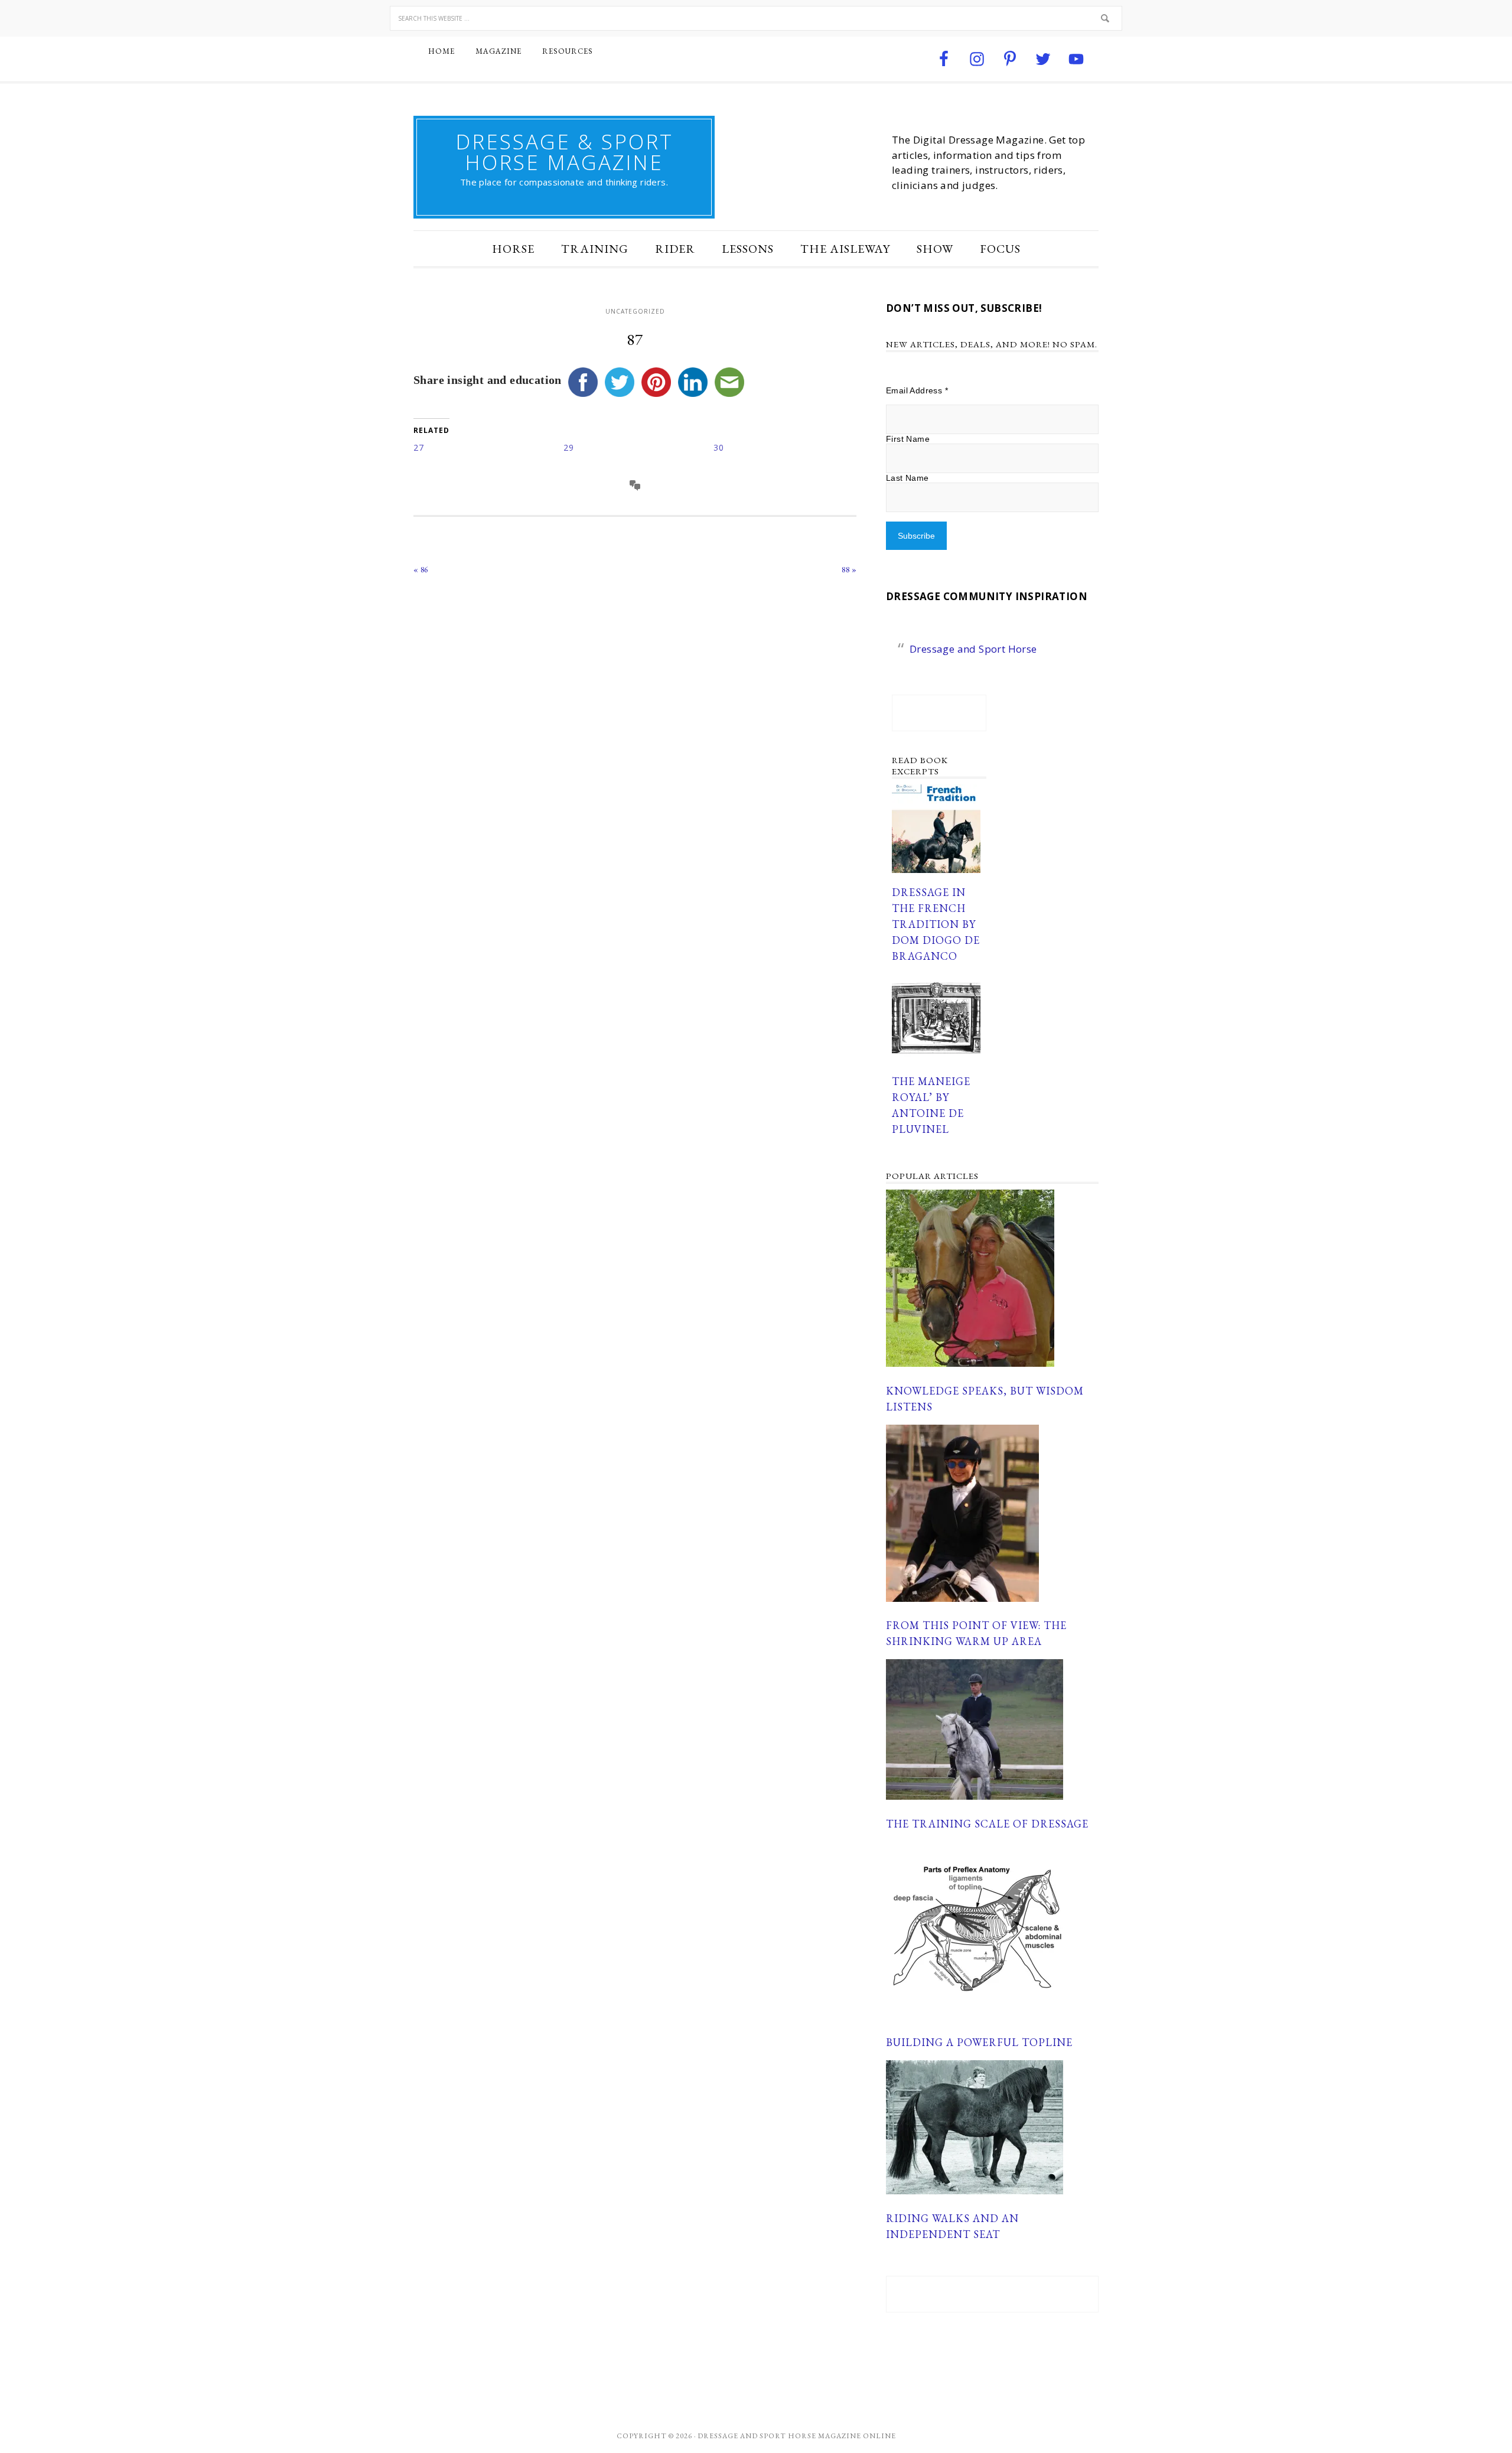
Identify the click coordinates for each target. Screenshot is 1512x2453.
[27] (488, 448)
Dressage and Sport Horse (973, 649)
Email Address (917, 390)
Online (879, 2436)
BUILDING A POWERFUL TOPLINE (979, 2042)
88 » (849, 570)
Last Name (907, 478)
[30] (788, 448)
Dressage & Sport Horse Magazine (564, 152)
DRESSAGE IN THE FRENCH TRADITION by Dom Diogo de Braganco (936, 924)
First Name (908, 439)
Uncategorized (635, 311)
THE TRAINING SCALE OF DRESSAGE (987, 1824)
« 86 (421, 570)
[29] (638, 448)
